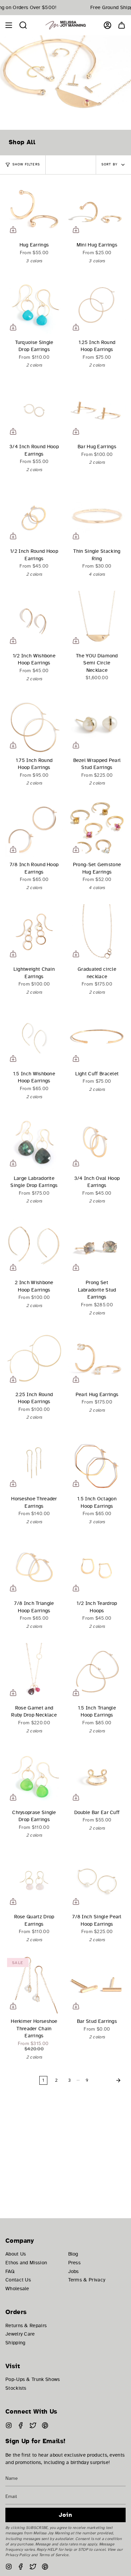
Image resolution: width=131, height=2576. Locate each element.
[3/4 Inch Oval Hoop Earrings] (97, 1142)
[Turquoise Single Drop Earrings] (34, 306)
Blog (73, 2254)
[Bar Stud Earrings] (97, 1985)
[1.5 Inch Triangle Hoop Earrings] (97, 1672)
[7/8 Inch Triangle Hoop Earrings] (34, 1567)
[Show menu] (9, 25)
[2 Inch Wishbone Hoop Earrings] (34, 1246)
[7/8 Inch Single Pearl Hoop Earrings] (97, 1880)
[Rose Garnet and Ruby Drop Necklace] (34, 1672)
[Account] (107, 25)
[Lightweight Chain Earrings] (34, 933)
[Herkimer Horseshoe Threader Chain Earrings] (34, 1985)
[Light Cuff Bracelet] (97, 1037)
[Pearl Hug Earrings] (97, 1358)
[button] (23, 25)
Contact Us (18, 2280)
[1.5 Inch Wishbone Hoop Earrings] (34, 1037)
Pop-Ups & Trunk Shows (33, 2379)
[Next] (109, 2080)
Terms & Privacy (87, 2280)
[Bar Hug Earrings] (97, 410)
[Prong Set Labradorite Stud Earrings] (97, 1246)
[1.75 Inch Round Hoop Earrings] (34, 724)
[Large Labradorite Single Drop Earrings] (34, 1142)
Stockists (16, 2388)
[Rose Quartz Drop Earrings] (34, 1880)
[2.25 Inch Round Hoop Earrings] (34, 1358)
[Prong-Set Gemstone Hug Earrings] (97, 828)
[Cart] (122, 25)
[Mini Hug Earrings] (97, 209)
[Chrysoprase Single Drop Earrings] (34, 1776)
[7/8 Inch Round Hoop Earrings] (34, 828)
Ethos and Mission (26, 2263)
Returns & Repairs (26, 2325)
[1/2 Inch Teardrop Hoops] (97, 1567)
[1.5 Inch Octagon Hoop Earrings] (97, 1463)
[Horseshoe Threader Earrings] (34, 1463)
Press (75, 2263)
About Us (16, 2254)
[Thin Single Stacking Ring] (97, 515)
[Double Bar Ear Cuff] (97, 1776)
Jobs (74, 2271)
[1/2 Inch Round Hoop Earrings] (34, 515)
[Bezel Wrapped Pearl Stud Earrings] (97, 724)
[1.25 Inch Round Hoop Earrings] (97, 306)
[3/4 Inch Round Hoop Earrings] (34, 410)
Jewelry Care (20, 2334)
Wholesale (17, 2289)
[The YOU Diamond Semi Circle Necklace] (97, 620)
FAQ (10, 2271)
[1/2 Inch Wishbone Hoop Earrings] (34, 620)
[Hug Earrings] (34, 209)
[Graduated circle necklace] (97, 933)
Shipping (15, 2343)
